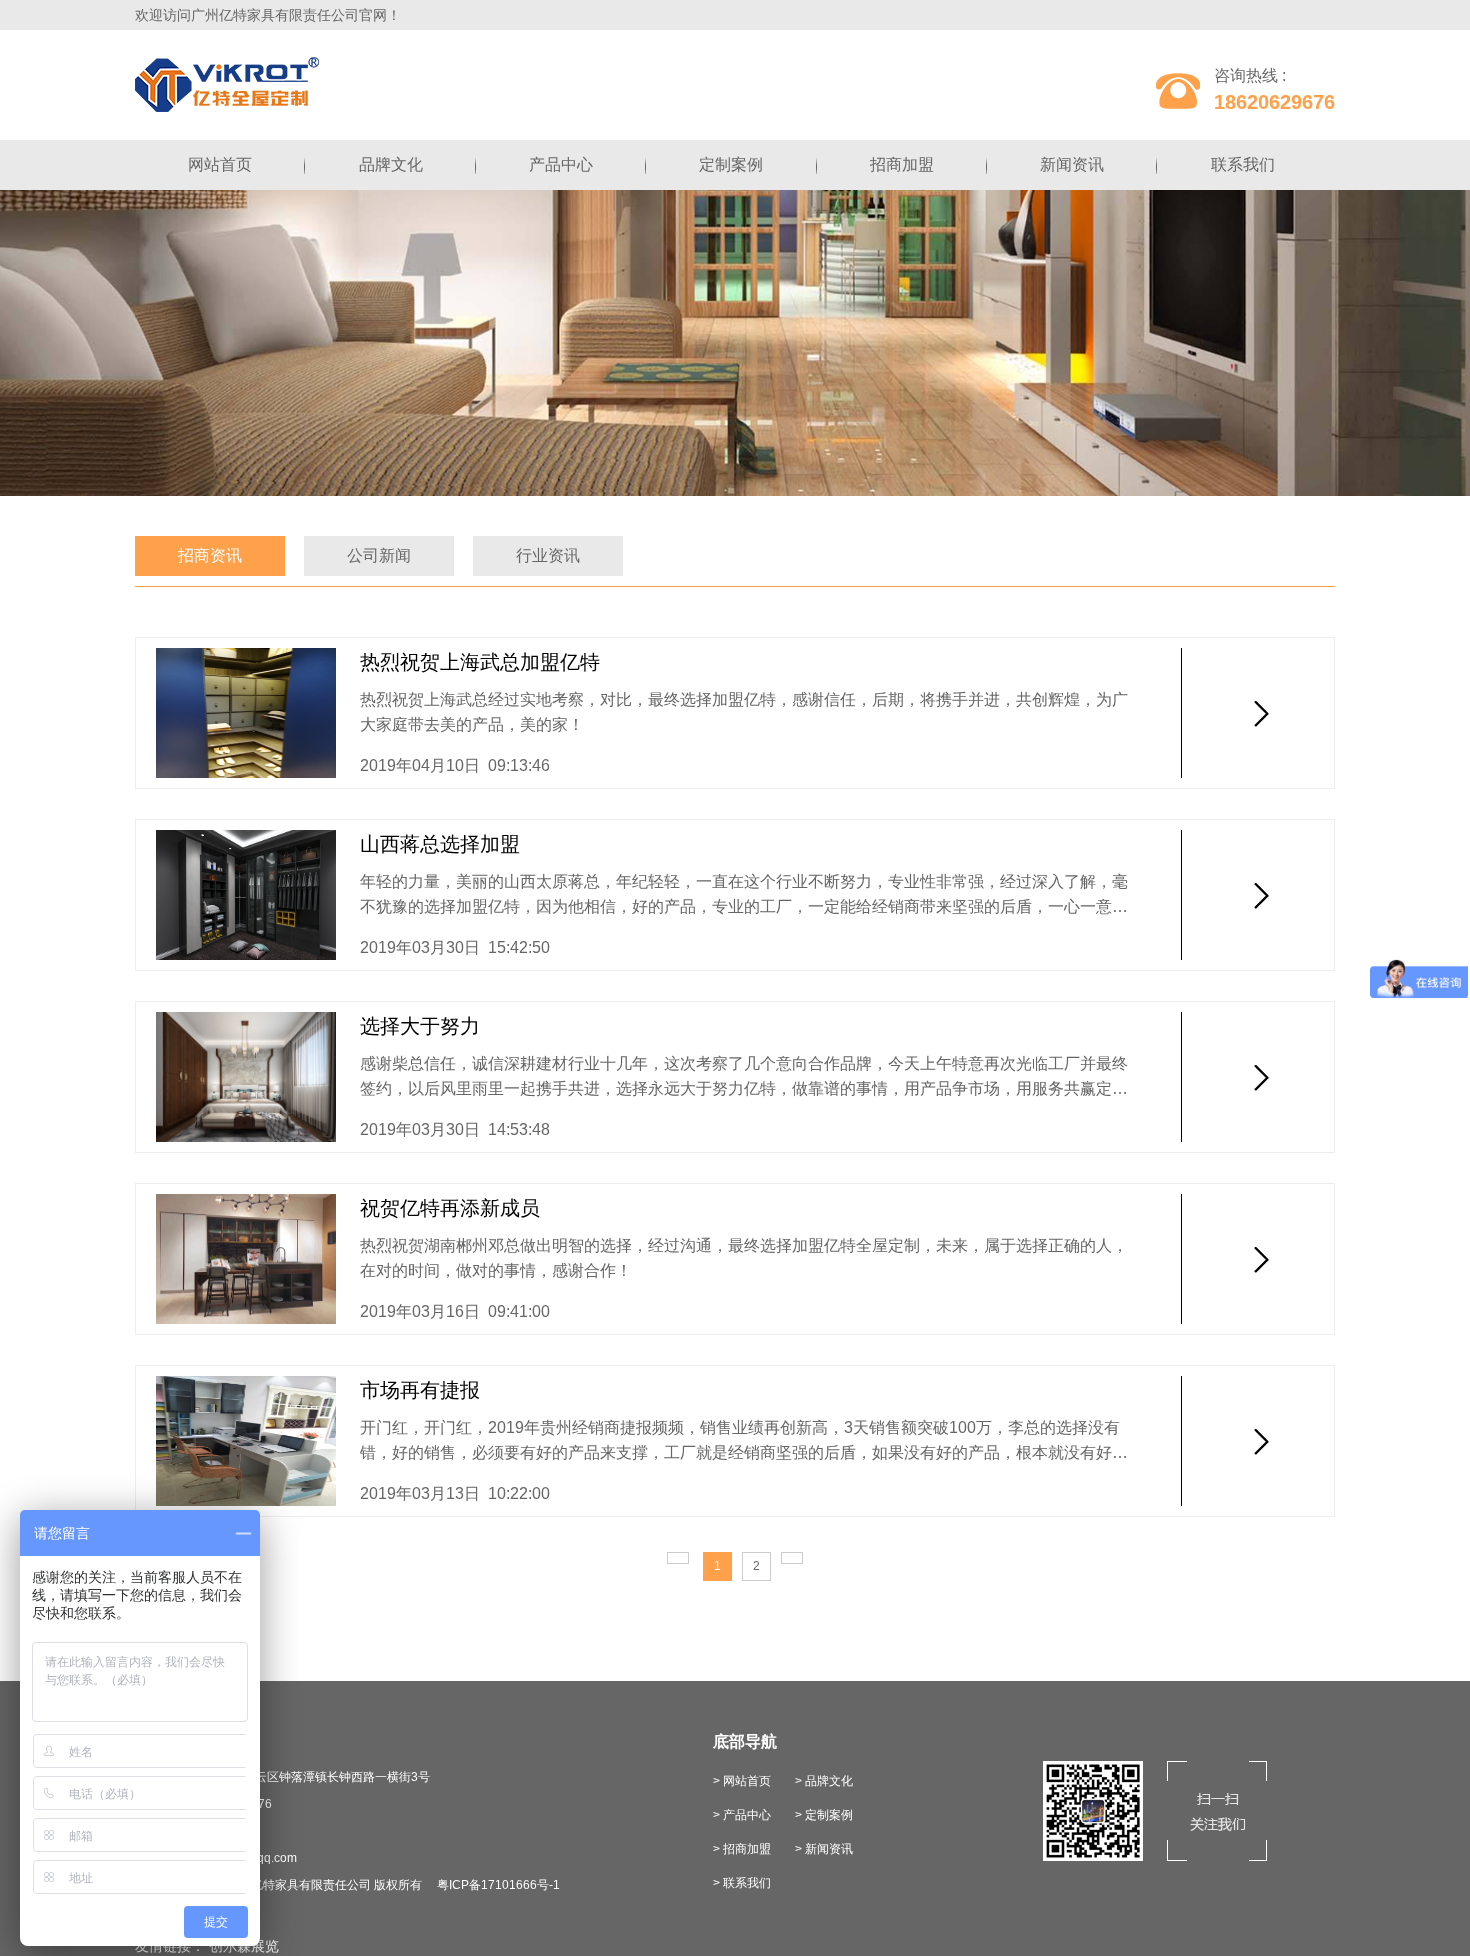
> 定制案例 (824, 1815)
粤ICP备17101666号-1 (498, 1885)
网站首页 (220, 164)
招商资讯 (210, 555)
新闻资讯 (1072, 164)
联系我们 (1243, 164)
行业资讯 (548, 555)
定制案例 (731, 164)
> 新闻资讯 (824, 1849)
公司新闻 (379, 555)
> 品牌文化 (824, 1781)
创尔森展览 (244, 1946)
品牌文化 (391, 164)
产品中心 (561, 164)
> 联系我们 (742, 1883)
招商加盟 (902, 164)
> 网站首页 (742, 1781)
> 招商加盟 (742, 1849)
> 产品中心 (742, 1815)
